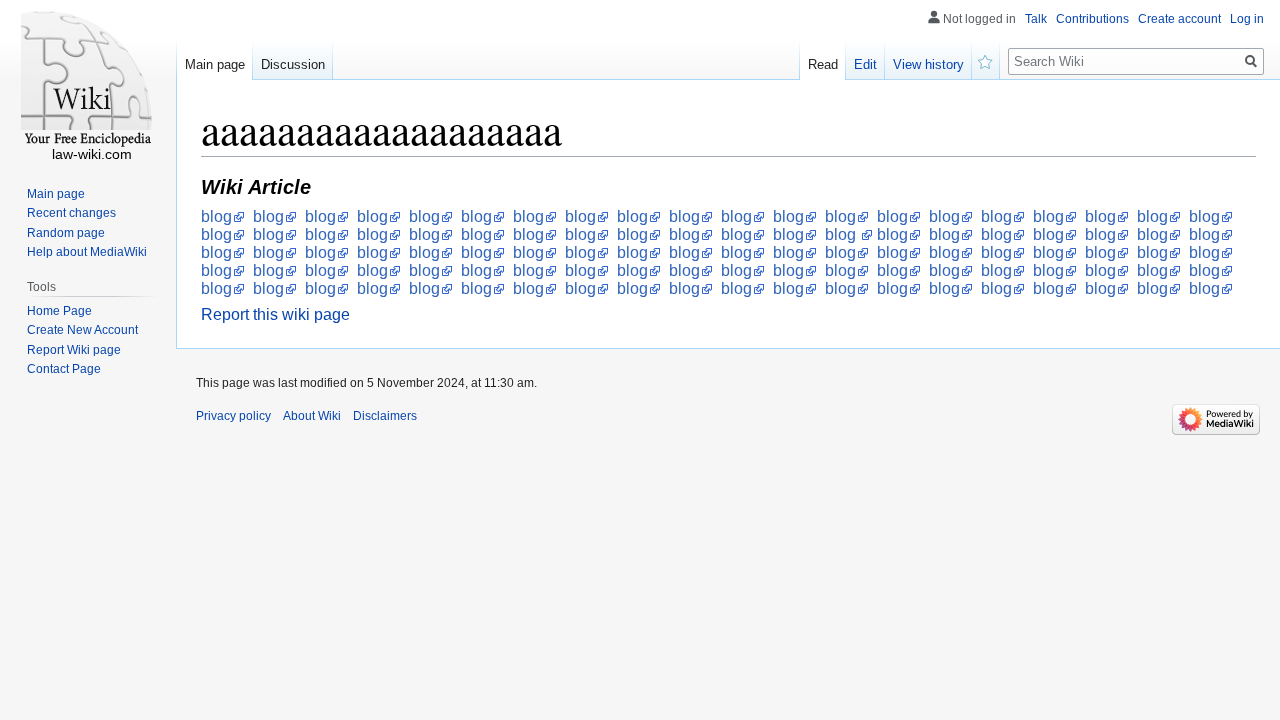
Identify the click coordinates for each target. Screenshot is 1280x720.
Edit (865, 64)
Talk (1036, 19)
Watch (986, 60)
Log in (1247, 19)
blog (216, 216)
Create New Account (82, 330)
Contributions (1092, 19)
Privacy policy (233, 416)
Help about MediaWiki (87, 252)
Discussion (293, 64)
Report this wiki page (275, 314)
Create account (1179, 19)
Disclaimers (385, 416)
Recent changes (71, 213)
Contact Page (64, 369)
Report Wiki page (74, 350)
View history (928, 64)
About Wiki (312, 416)
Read (823, 64)
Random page (66, 233)
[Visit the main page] (88, 80)
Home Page (59, 311)
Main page (215, 64)
